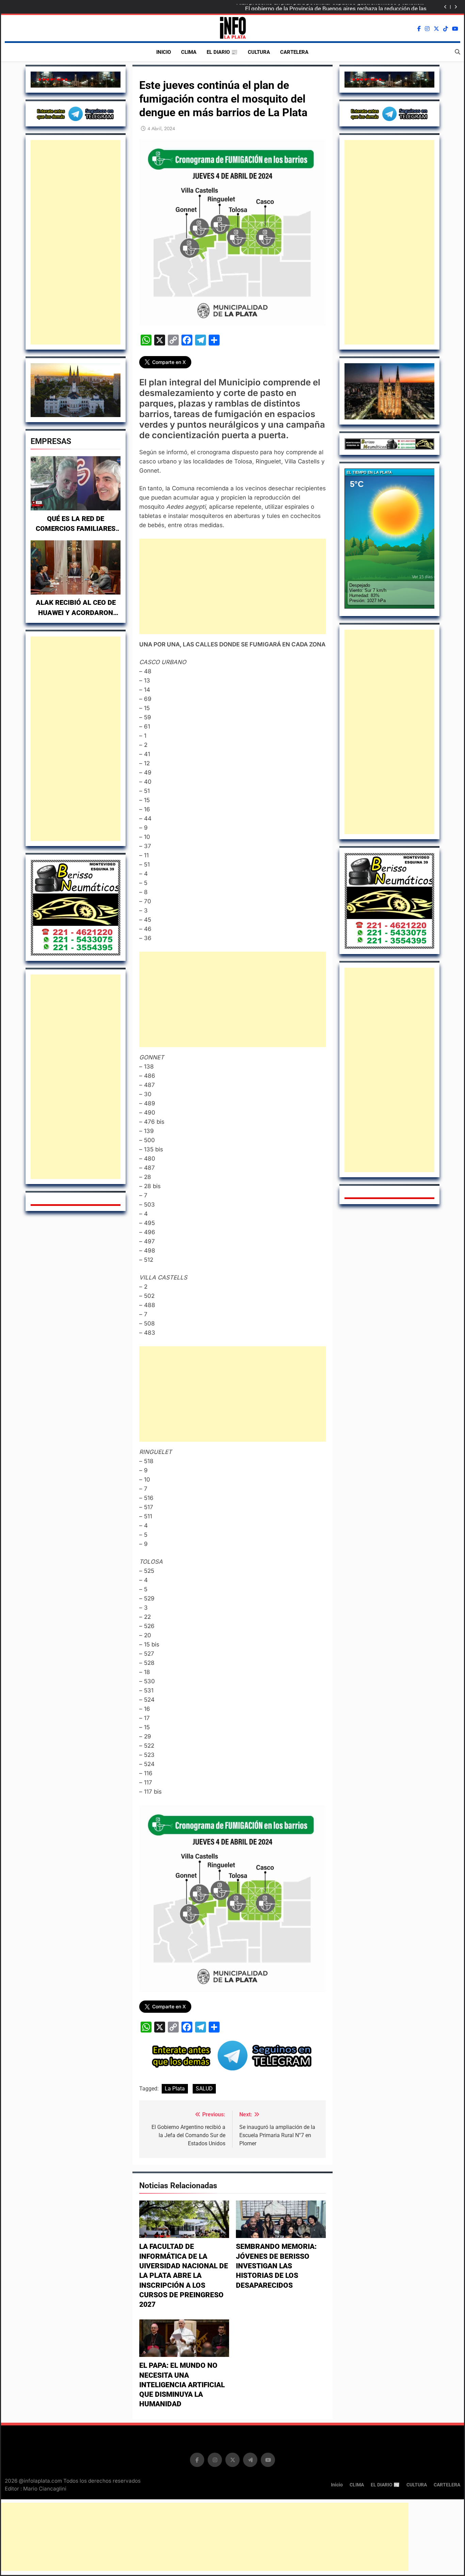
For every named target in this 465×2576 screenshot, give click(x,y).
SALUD (204, 2089)
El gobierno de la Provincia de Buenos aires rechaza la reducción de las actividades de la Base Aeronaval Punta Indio (336, 7)
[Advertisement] (76, 242)
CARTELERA (294, 52)
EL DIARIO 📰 (222, 52)
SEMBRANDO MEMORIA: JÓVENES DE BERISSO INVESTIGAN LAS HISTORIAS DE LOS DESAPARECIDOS (276, 2266)
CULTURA (259, 52)
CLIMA (189, 52)
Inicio (164, 52)
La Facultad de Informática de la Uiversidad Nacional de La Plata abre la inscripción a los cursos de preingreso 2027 (184, 2275)
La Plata (175, 2089)
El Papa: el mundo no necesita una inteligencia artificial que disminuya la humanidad (182, 2385)
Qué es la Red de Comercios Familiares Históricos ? (76, 529)
